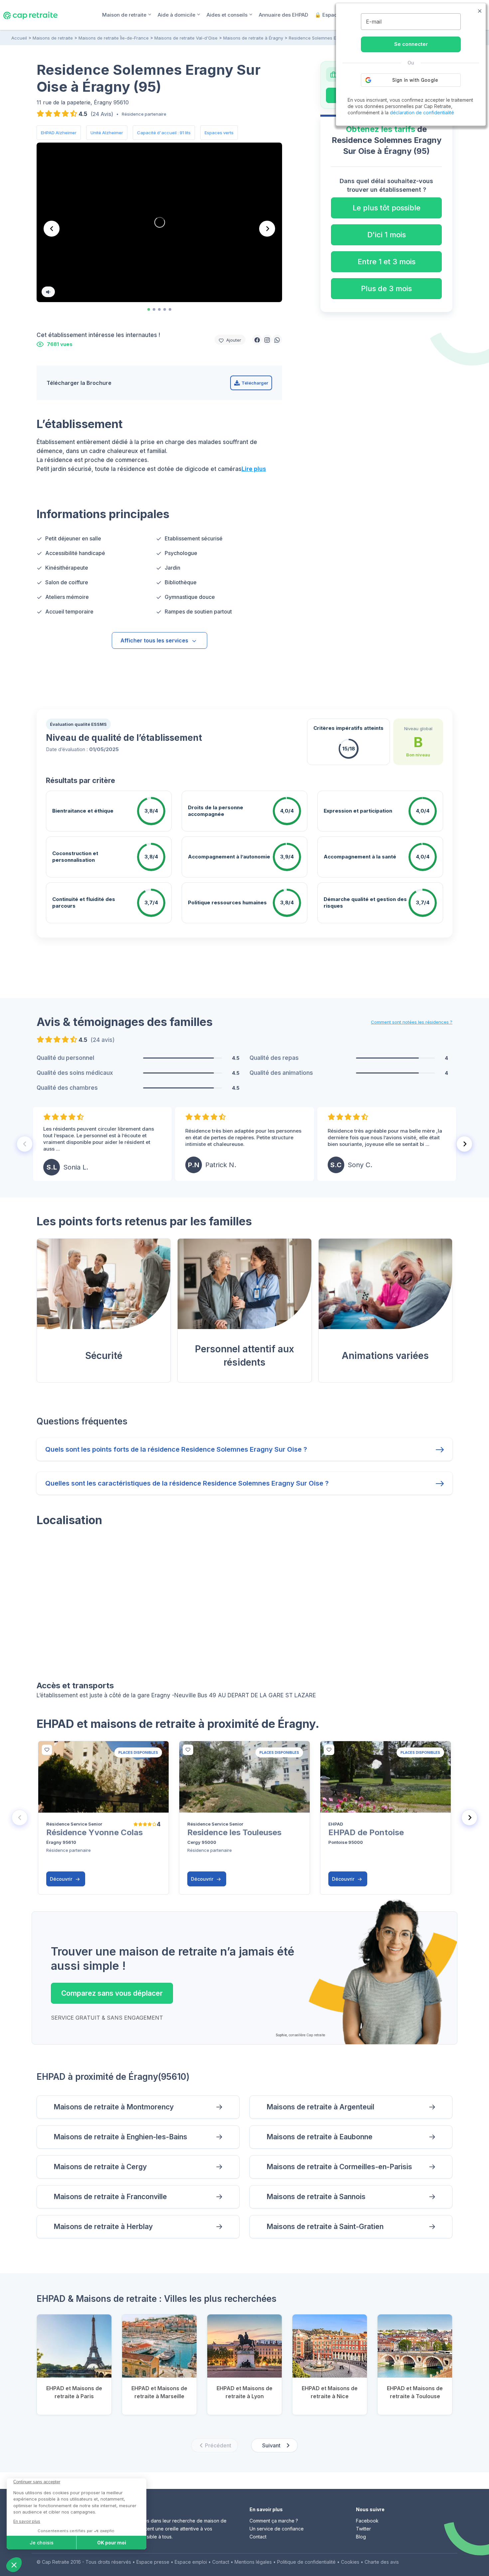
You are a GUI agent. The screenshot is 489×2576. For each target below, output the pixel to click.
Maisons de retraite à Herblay (103, 2227)
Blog (361, 2537)
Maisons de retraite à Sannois (316, 2197)
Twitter (363, 2529)
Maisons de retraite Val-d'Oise (186, 38)
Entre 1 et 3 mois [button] (387, 262)
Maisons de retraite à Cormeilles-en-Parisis (339, 2167)
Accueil (19, 38)
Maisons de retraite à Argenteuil (320, 2107)
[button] (257, 340)
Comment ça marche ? (274, 2521)
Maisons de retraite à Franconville (110, 2197)
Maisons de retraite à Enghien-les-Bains (120, 2137)
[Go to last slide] (52, 229)
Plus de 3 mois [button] (386, 288)
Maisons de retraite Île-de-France (114, 38)
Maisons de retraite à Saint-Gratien (325, 2227)
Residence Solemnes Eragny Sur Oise (328, 38)
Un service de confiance (277, 2529)
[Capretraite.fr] (30, 15)
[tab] (149, 309)
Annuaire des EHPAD (283, 15)
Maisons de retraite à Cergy (100, 2167)
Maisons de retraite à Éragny (253, 38)
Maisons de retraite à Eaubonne (320, 2137)
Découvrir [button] (62, 1879)
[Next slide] (267, 229)
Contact (258, 2537)
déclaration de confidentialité (422, 112)
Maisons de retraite (53, 38)
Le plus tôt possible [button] (387, 208)
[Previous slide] (25, 1144)
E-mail (374, 22)
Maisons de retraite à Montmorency (114, 2107)
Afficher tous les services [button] (154, 640)
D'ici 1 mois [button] (387, 235)
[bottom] (47, 1750)
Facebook (367, 2521)
